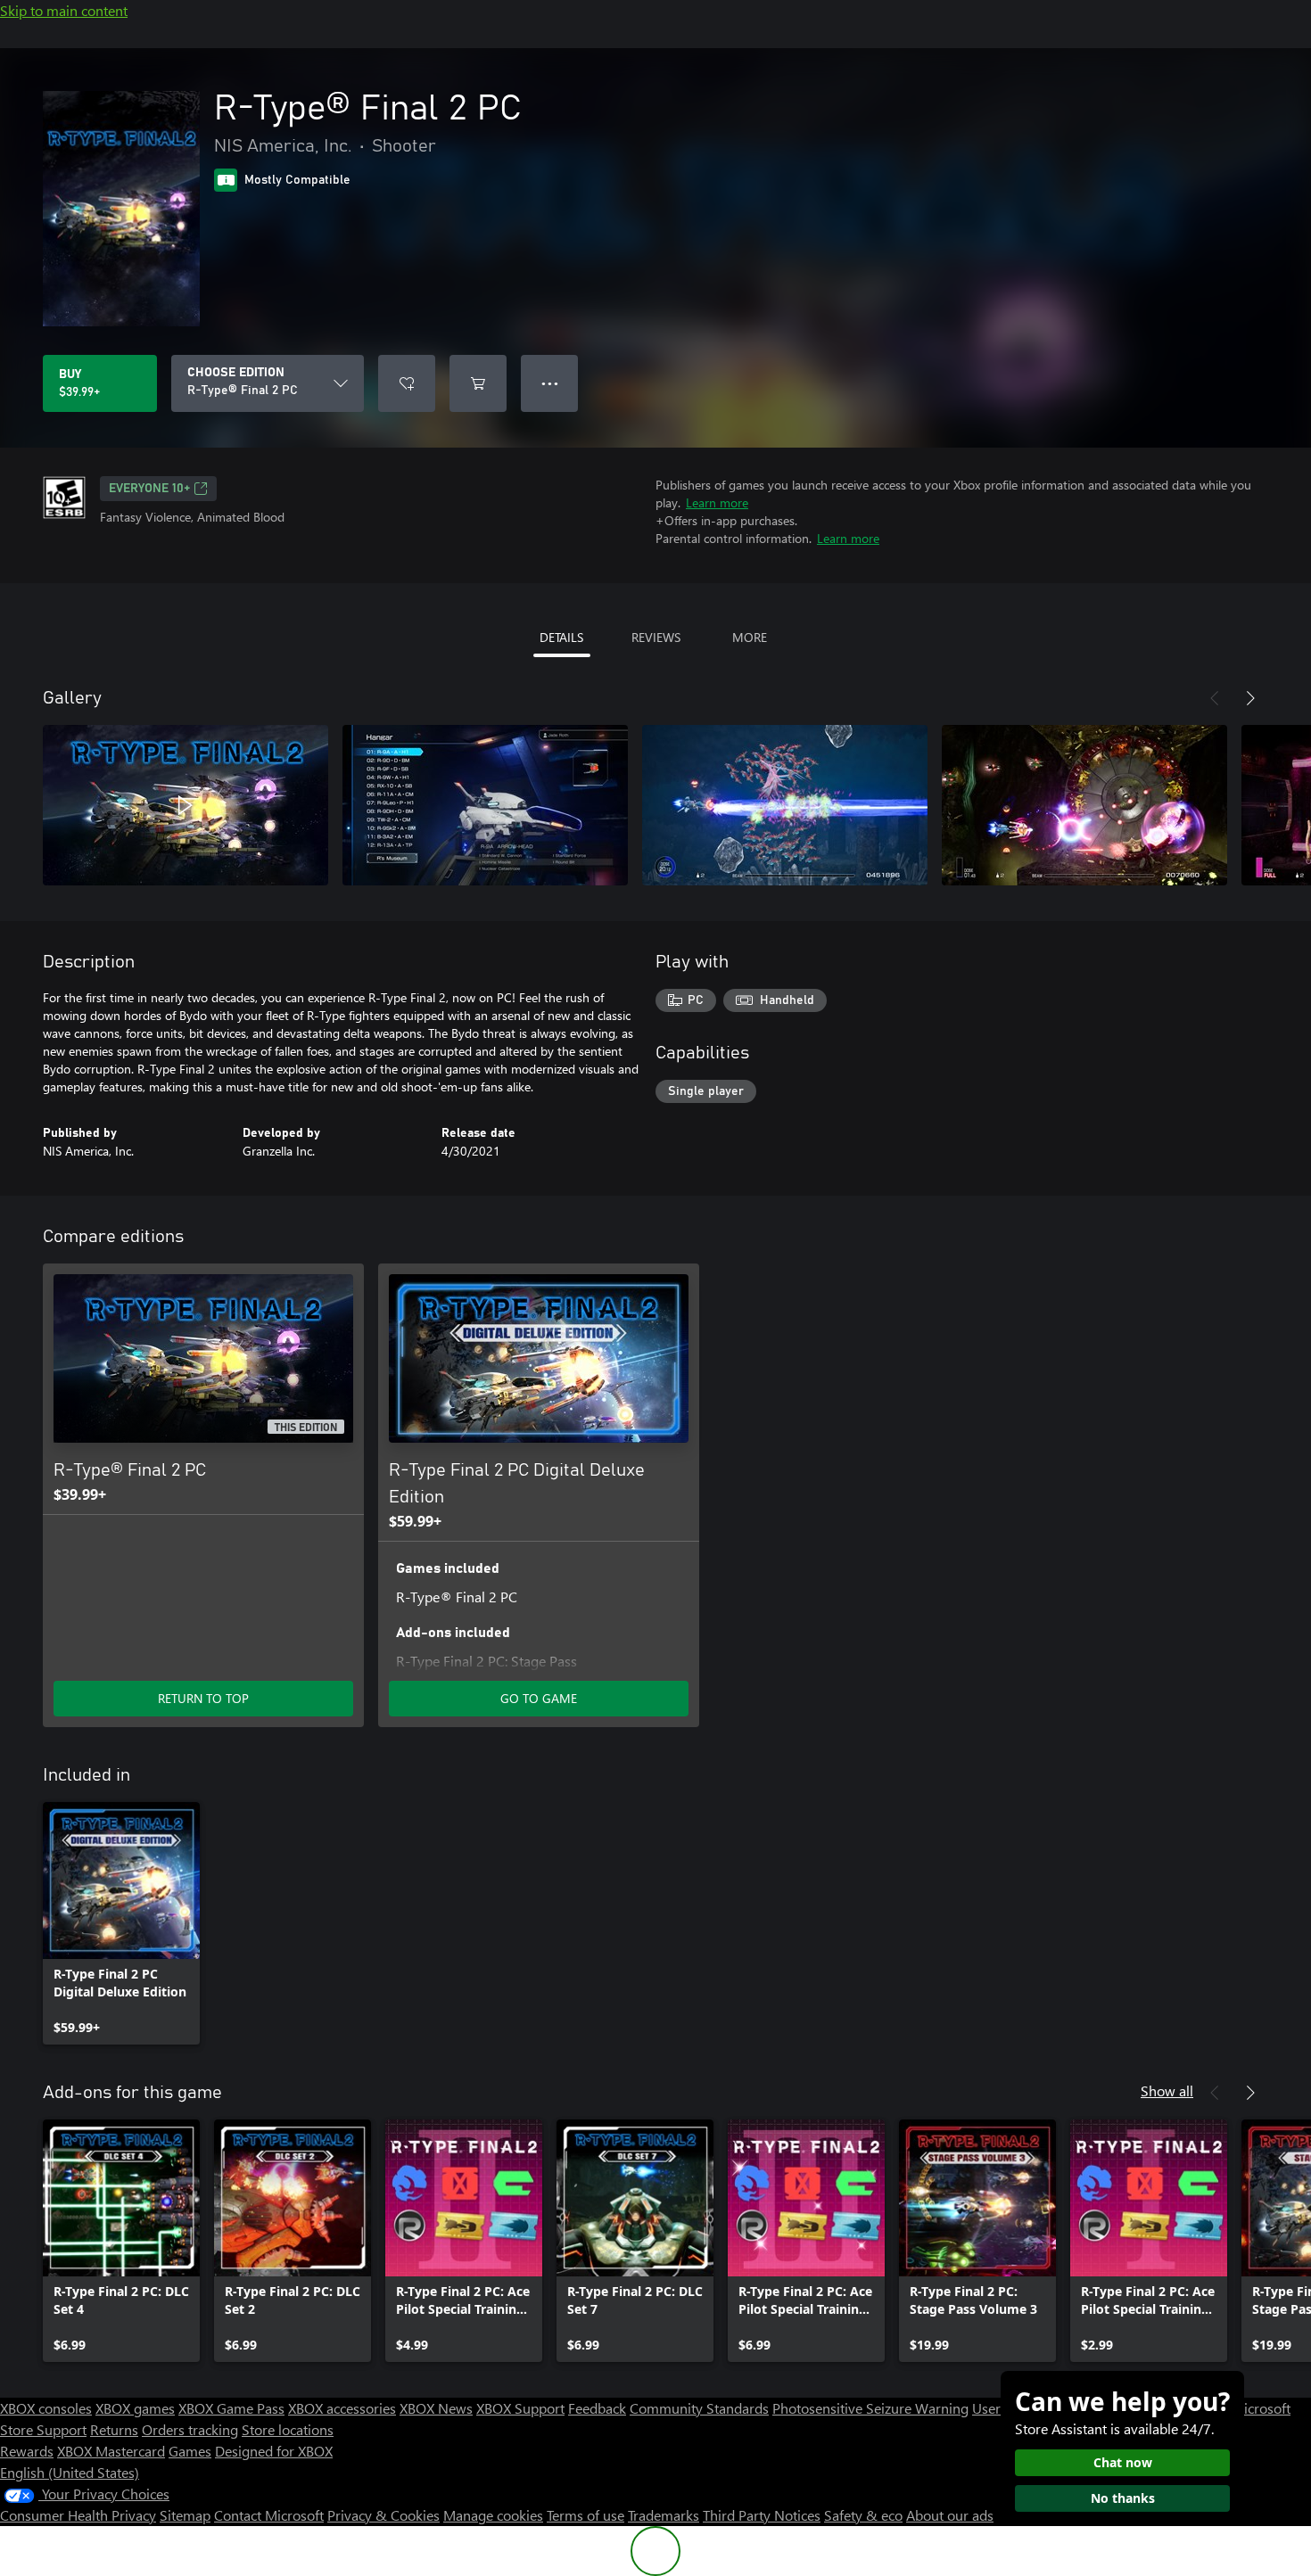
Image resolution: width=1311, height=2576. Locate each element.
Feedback (597, 2408)
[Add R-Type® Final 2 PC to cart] (478, 383)
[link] (121, 1923)
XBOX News (436, 2408)
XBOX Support (520, 2408)
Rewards (27, 2451)
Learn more (717, 502)
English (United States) (70, 2472)
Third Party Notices (762, 2515)
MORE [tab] (750, 637)
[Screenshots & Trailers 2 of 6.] (485, 805)
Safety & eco (863, 2515)
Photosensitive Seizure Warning (870, 2408)
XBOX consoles (46, 2408)
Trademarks (664, 2515)
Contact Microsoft (269, 2515)
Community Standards (699, 2408)
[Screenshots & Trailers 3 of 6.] (785, 805)
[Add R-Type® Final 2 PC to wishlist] (407, 383)
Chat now (1123, 2462)
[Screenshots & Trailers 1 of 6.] (186, 805)
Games (190, 2451)
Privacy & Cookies (383, 2515)
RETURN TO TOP (203, 1698)
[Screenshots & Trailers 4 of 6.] (1084, 805)
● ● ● (550, 383)
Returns (114, 2429)
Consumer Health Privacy (78, 2515)
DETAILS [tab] (561, 637)
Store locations (288, 2429)
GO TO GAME (539, 1698)
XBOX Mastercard (111, 2451)
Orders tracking (190, 2429)
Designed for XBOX (274, 2451)
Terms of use (585, 2515)
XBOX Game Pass (231, 2408)
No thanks (1123, 2498)
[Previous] (1215, 698)
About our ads (950, 2515)
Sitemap (185, 2515)
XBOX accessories (342, 2408)
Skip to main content (64, 10)
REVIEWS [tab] (656, 637)
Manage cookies (493, 2515)
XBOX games (135, 2408)
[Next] (1250, 698)
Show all (1167, 2090)
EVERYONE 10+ (149, 489)
